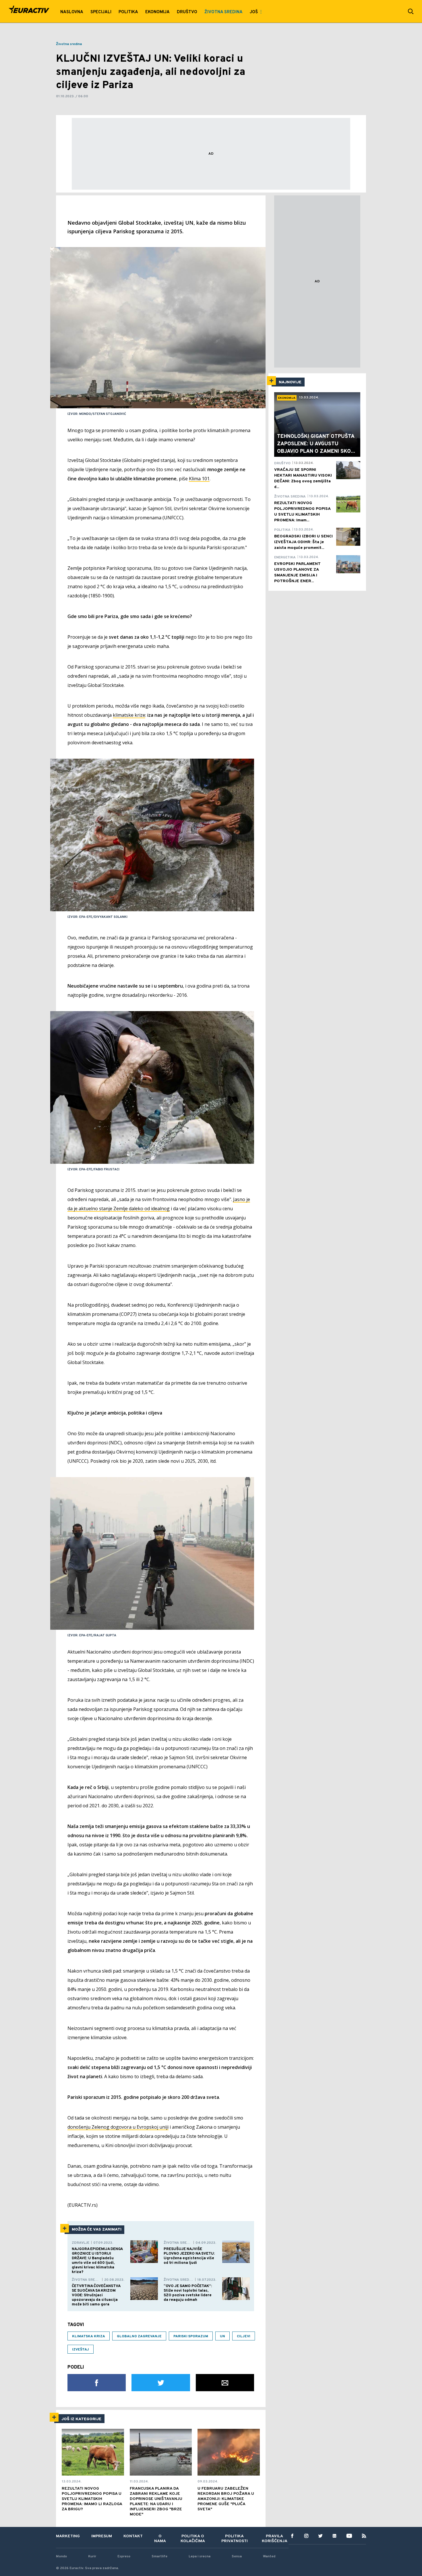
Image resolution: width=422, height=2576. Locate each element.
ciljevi (244, 2336)
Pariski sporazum (191, 2336)
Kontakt (133, 2536)
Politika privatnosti (235, 2539)
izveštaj (81, 2350)
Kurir (92, 2556)
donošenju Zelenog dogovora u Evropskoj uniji (118, 2127)
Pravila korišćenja (275, 2539)
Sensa (237, 2556)
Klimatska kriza (89, 2336)
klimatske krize (129, 715)
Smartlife (159, 2556)
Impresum (102, 2536)
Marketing (68, 2536)
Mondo (61, 2556)
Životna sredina (69, 44)
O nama (160, 2539)
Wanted (269, 2556)
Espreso (124, 2556)
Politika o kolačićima (193, 2539)
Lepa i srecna (200, 2556)
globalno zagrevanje (139, 2336)
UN (222, 2336)
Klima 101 (199, 479)
